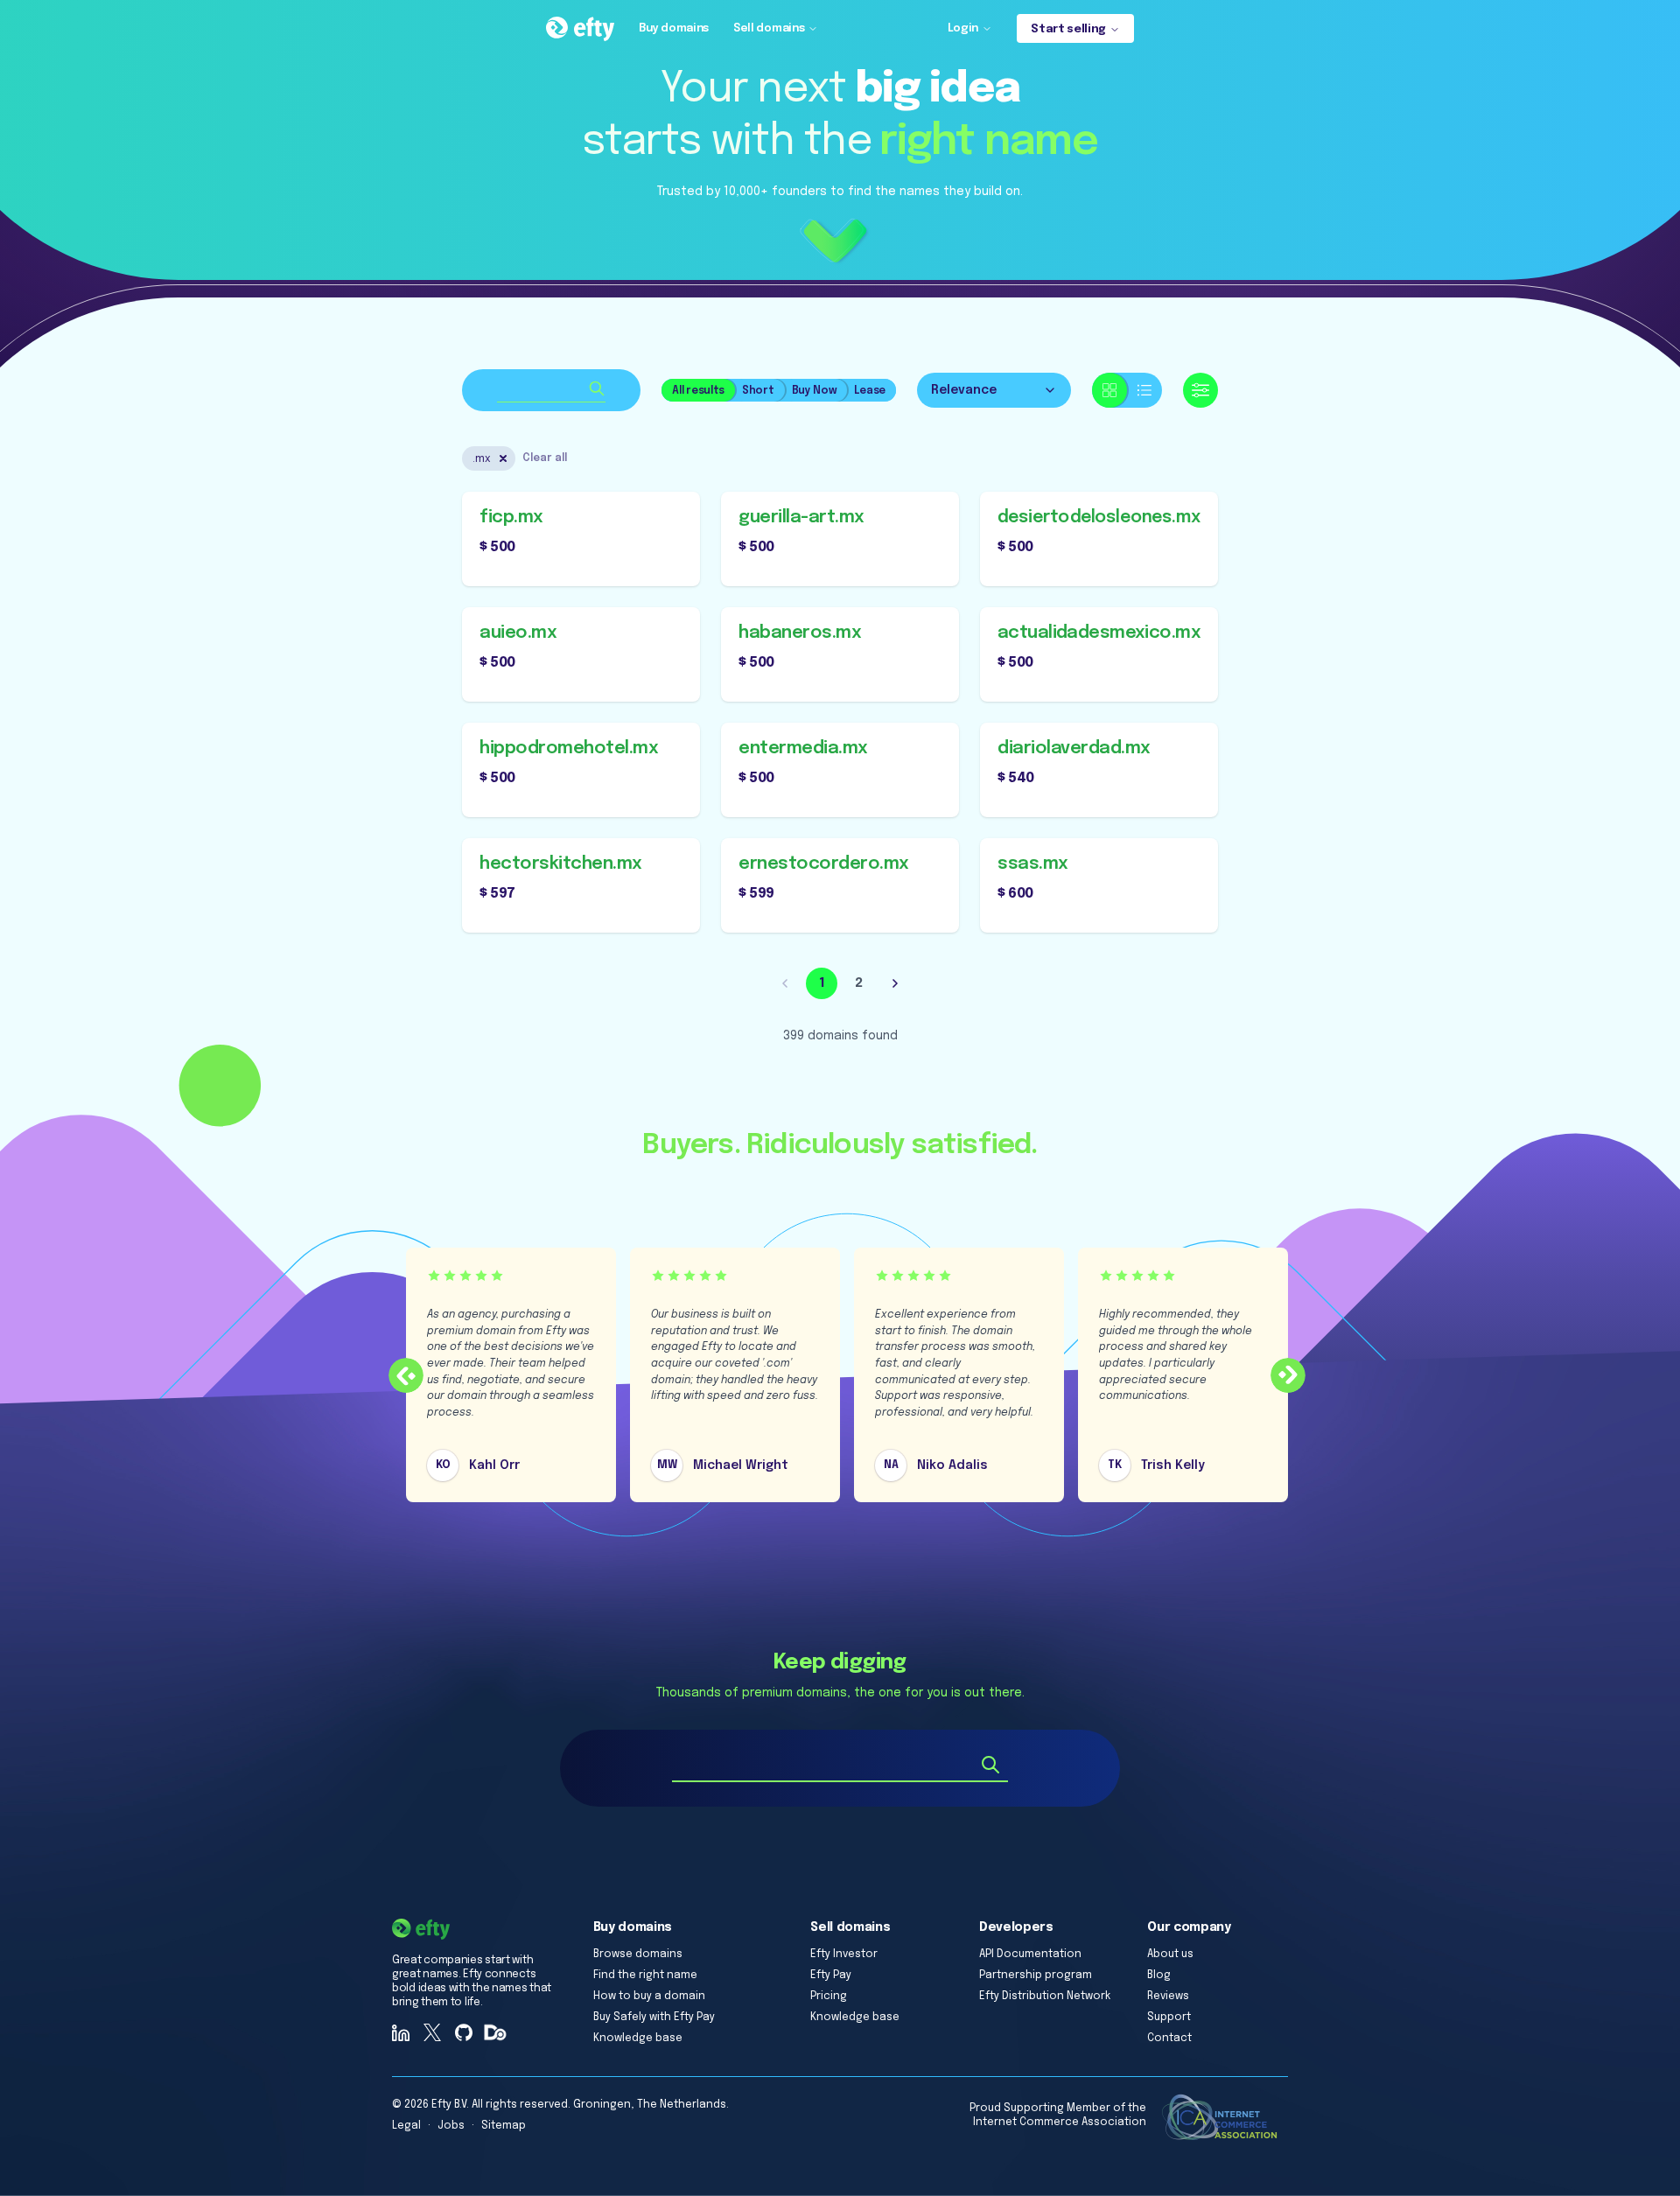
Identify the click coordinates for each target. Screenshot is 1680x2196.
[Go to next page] (895, 983)
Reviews (1168, 1997)
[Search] (990, 1765)
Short (758, 391)
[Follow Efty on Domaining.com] (495, 2032)
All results (698, 391)
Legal (406, 2126)
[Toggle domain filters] (1200, 390)
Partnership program (1036, 1976)
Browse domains (638, 1955)
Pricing (829, 1997)
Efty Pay (831, 1976)
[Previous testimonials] (406, 1375)
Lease (870, 391)
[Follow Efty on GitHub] (464, 2032)
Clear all (545, 458)
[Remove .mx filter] (503, 458)
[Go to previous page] (785, 983)
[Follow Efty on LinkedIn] (401, 2032)
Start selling (1068, 29)
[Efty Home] (580, 29)
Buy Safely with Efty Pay (654, 2018)
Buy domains (674, 28)
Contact (1169, 2039)
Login (963, 28)
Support (1169, 2018)
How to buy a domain (649, 1997)
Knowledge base (638, 2039)
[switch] (1127, 390)
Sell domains (769, 28)
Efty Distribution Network (1045, 1997)
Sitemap (504, 2126)
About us (1170, 1955)
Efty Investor (844, 1955)
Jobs (451, 2126)
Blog (1159, 1976)
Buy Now (815, 391)
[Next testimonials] (1288, 1375)
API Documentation (1030, 1955)
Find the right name (645, 1976)
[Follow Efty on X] (432, 2032)
